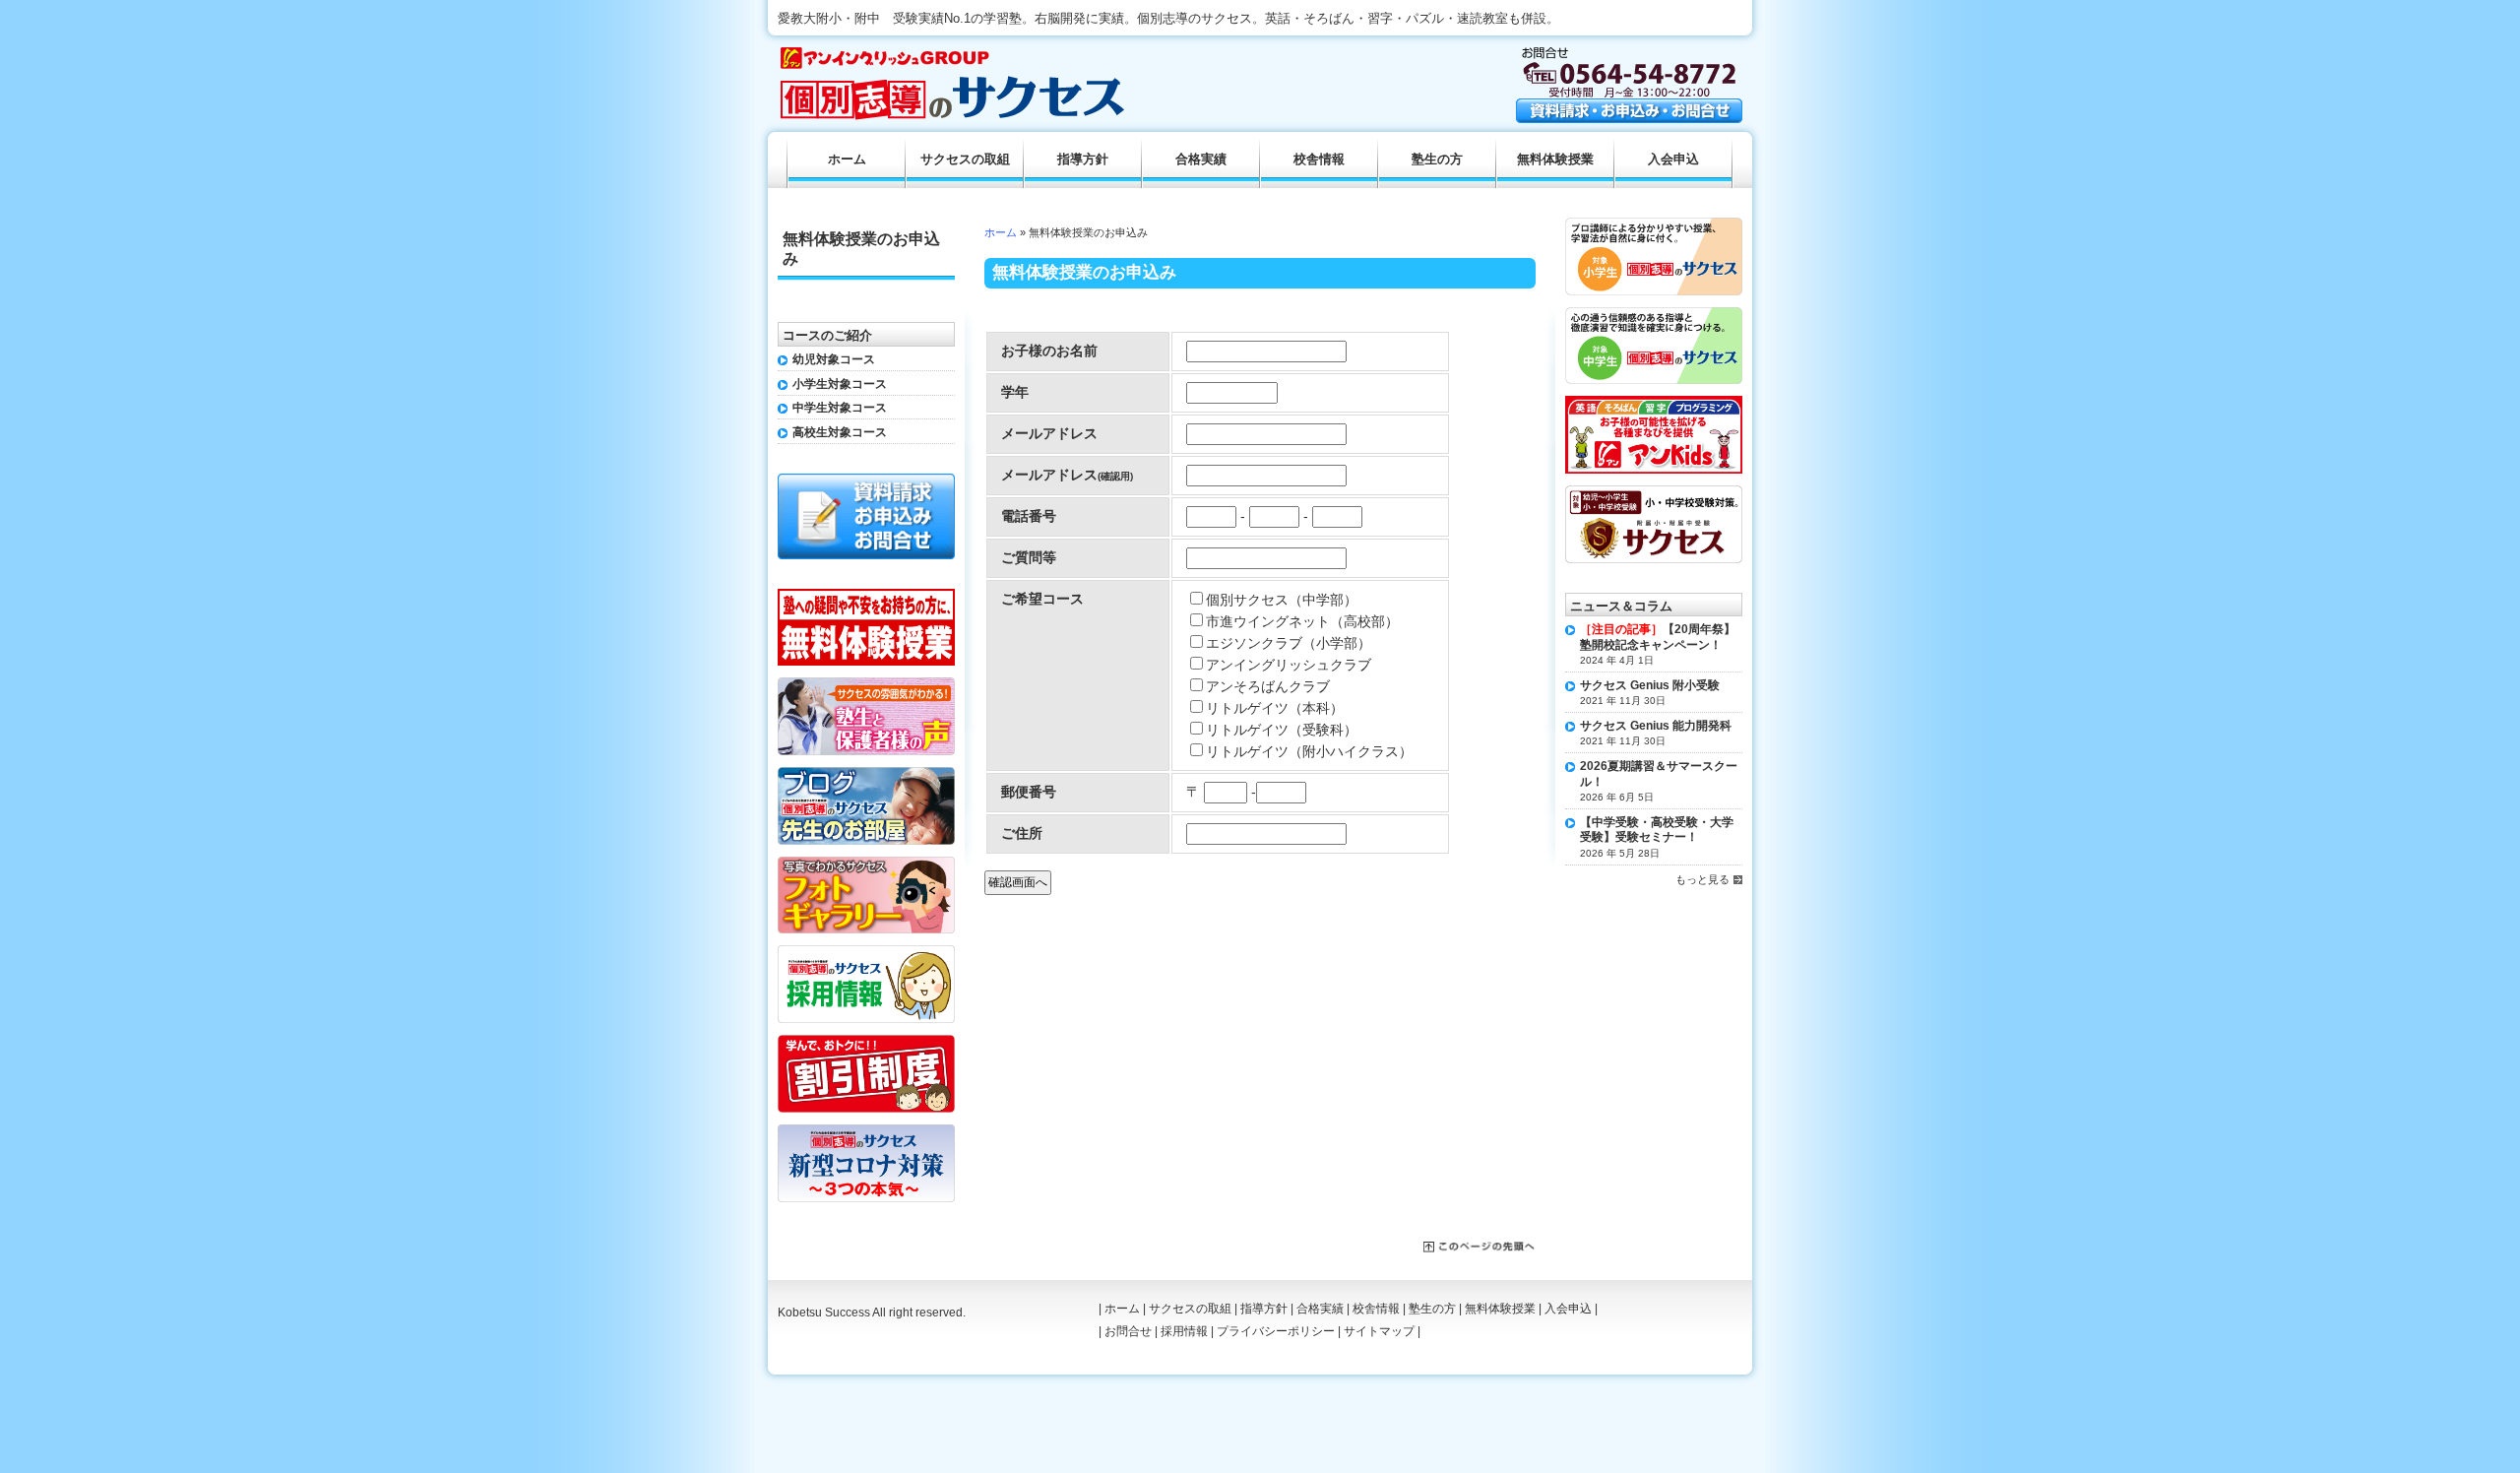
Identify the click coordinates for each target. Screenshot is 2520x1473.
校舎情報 (1319, 160)
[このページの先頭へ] (1480, 1248)
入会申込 (1673, 160)
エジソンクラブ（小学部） (1289, 643)
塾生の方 (1437, 160)
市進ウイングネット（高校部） (1302, 621)
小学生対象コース (840, 384)
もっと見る (1702, 879)
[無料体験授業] (866, 596)
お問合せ (1128, 1331)
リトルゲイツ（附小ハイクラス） (1309, 751)
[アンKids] (1654, 403)
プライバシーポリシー (1276, 1331)
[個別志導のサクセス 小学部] (1654, 224)
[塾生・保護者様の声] (866, 684)
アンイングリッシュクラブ (1289, 665)
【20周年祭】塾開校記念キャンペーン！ (1658, 637)
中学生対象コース (840, 408)
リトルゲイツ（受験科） (1282, 730)
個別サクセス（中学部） (1282, 600)
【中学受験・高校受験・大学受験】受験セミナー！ (1657, 830)
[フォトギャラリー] (866, 864)
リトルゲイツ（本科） (1275, 708)
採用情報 (1184, 1331)
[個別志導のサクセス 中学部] (1654, 314)
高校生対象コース (840, 432)
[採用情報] (866, 952)
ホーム (1001, 232)
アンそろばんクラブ (1268, 686)
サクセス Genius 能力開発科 (1656, 726)
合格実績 (1201, 160)
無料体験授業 (1555, 160)
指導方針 (1083, 160)
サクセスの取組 (965, 160)
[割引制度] (866, 1042)
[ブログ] (866, 774)
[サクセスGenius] (1654, 492)
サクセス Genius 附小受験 (1650, 685)
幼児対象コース (834, 359)
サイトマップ (1379, 1331)
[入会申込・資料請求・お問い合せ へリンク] (1629, 118)
